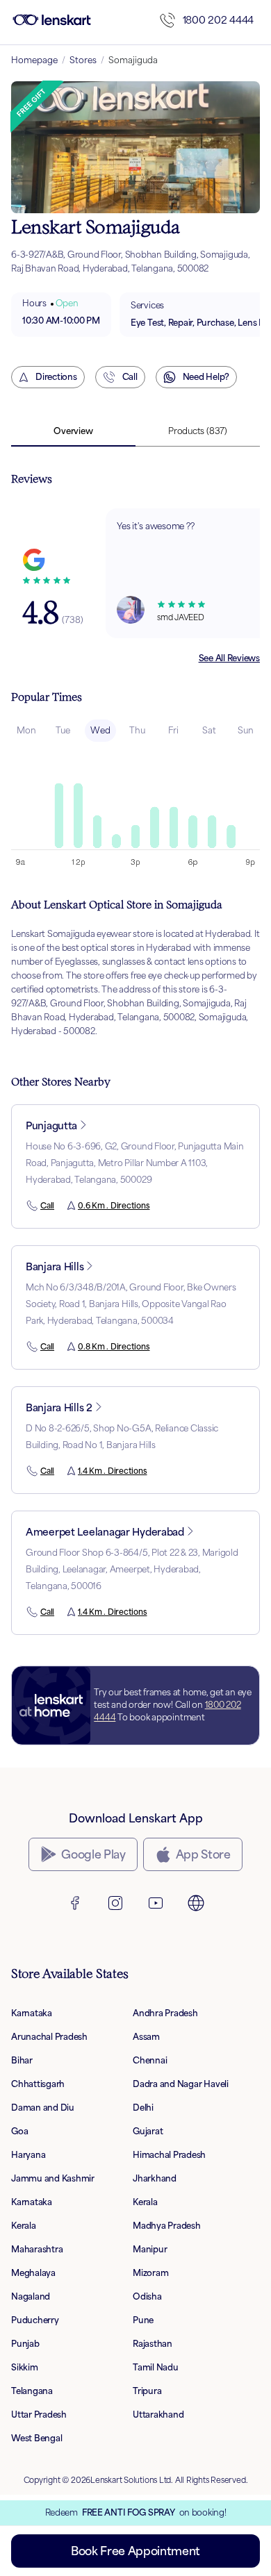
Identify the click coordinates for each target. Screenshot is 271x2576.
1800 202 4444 (218, 20)
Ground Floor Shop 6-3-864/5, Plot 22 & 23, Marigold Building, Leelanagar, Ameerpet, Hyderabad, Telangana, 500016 (132, 1569)
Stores (83, 60)
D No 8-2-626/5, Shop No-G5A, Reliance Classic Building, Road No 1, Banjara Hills (122, 1437)
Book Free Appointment (135, 2551)
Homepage (34, 60)
